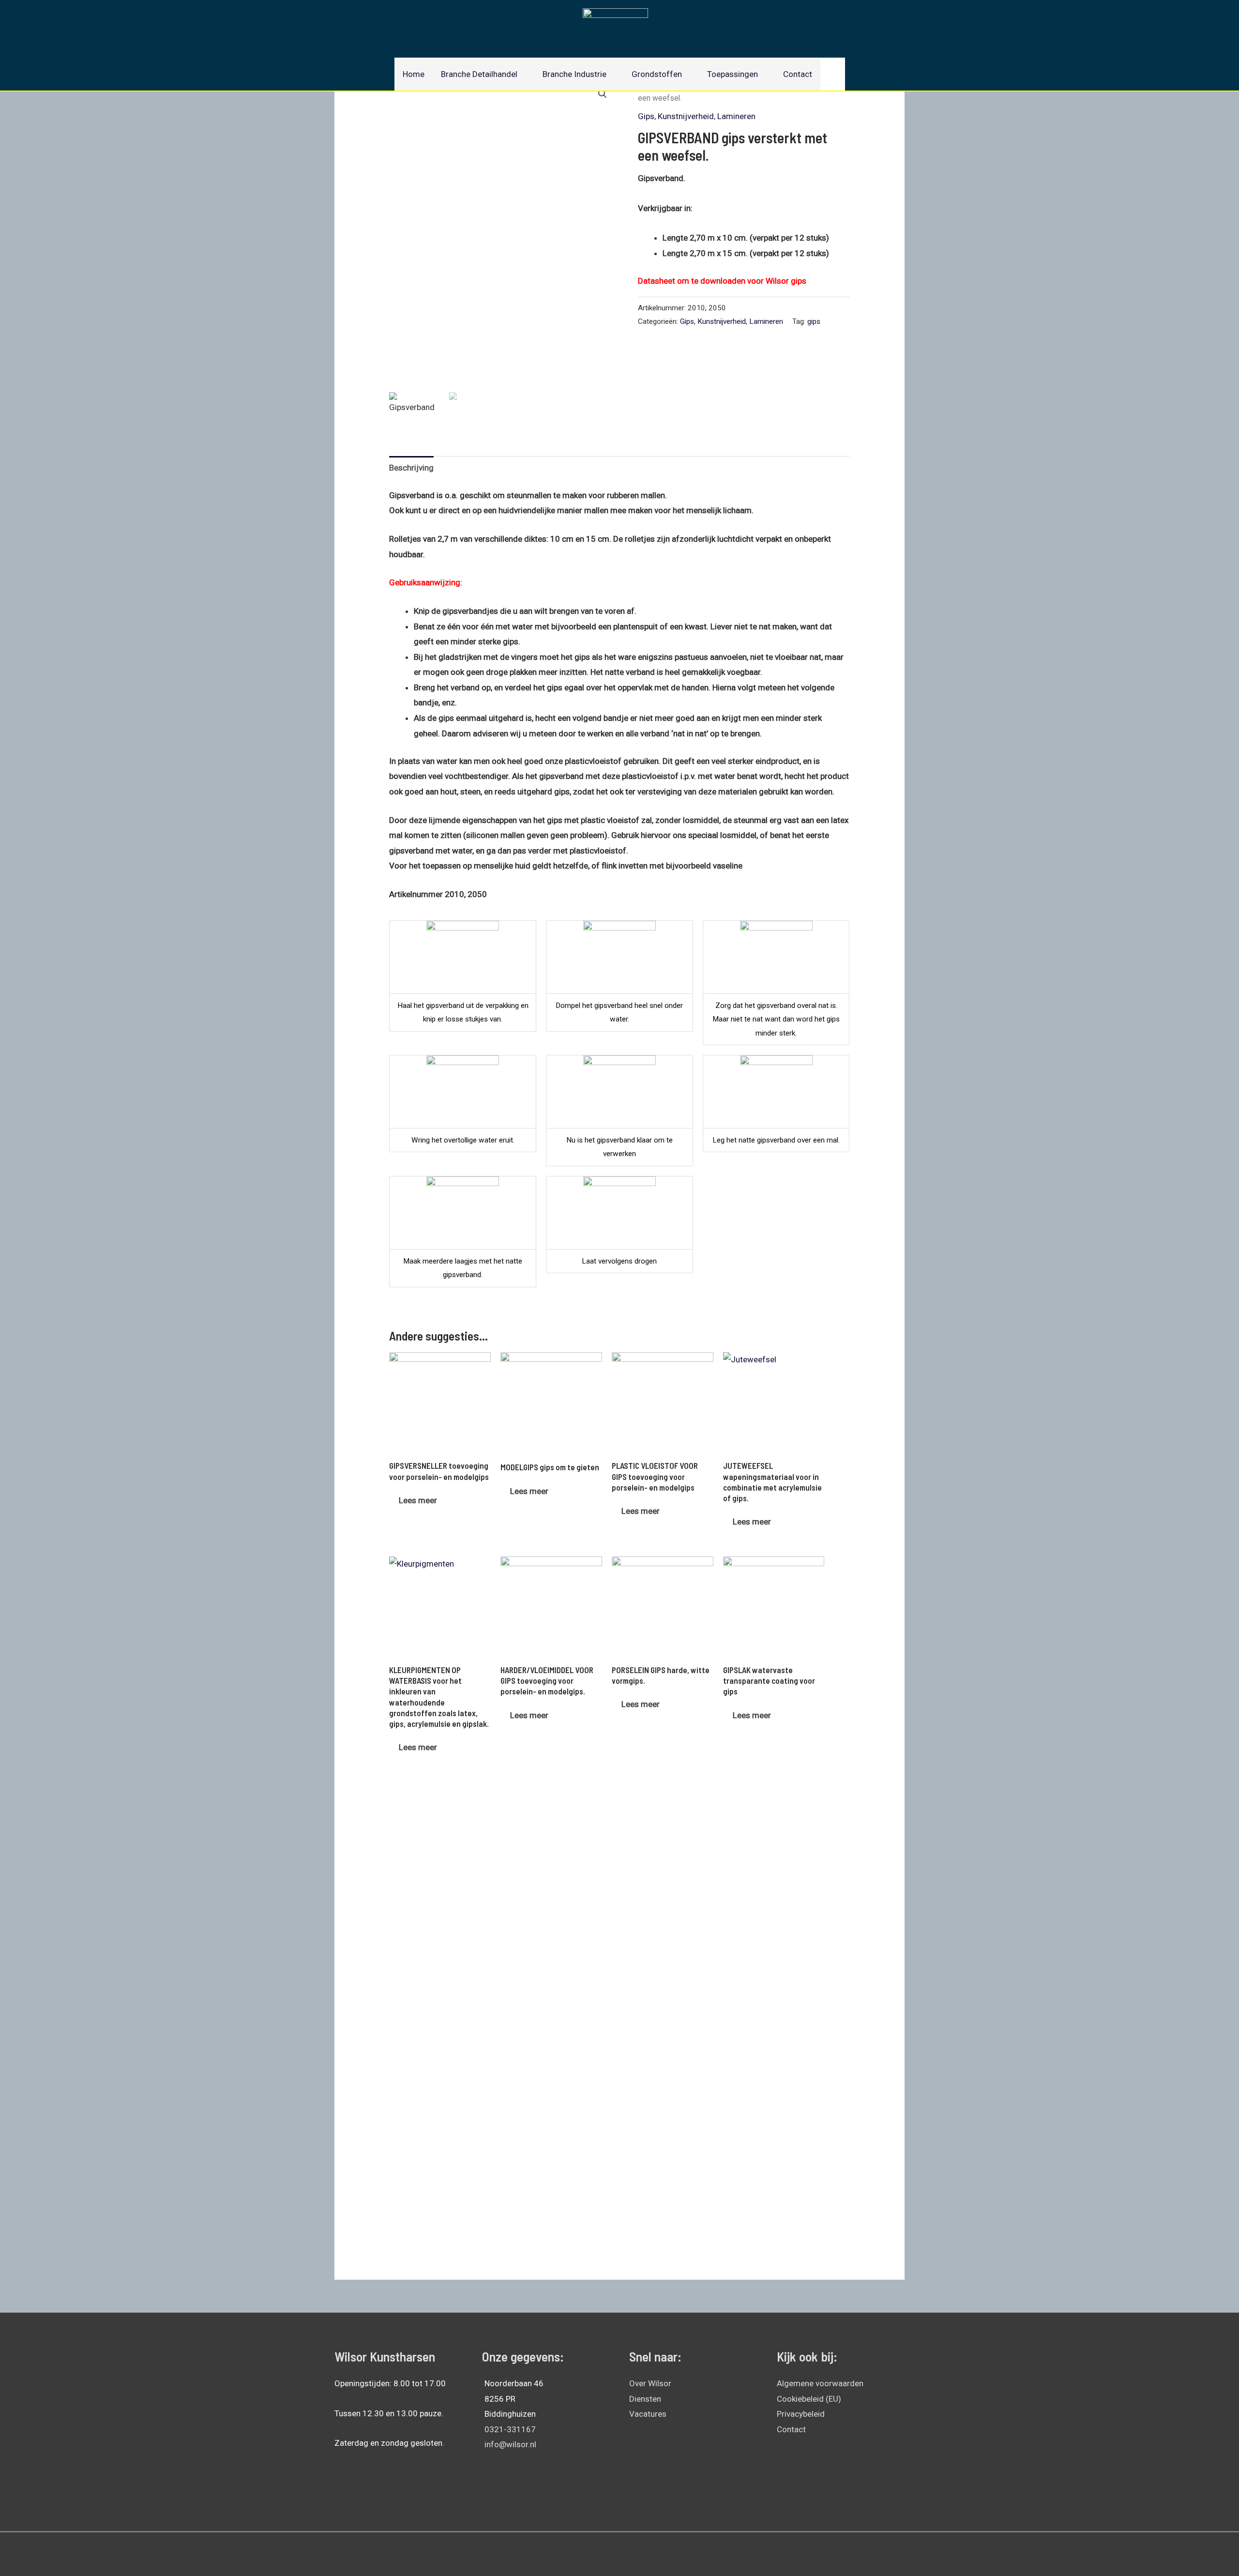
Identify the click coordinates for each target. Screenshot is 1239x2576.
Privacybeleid (801, 2414)
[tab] (411, 468)
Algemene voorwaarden (820, 2383)
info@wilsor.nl (510, 2444)
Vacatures (648, 2414)
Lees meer (418, 1500)
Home (414, 74)
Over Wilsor (650, 2383)
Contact (798, 74)
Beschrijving (411, 468)
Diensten (645, 2399)
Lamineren (736, 116)
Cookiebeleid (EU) (809, 2399)
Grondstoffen (657, 74)
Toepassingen (733, 74)
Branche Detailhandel (479, 74)
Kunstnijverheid (686, 116)
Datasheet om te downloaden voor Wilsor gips (722, 281)
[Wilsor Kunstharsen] (615, 24)
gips (814, 321)
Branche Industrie (574, 74)
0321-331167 (510, 2429)
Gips (646, 116)
